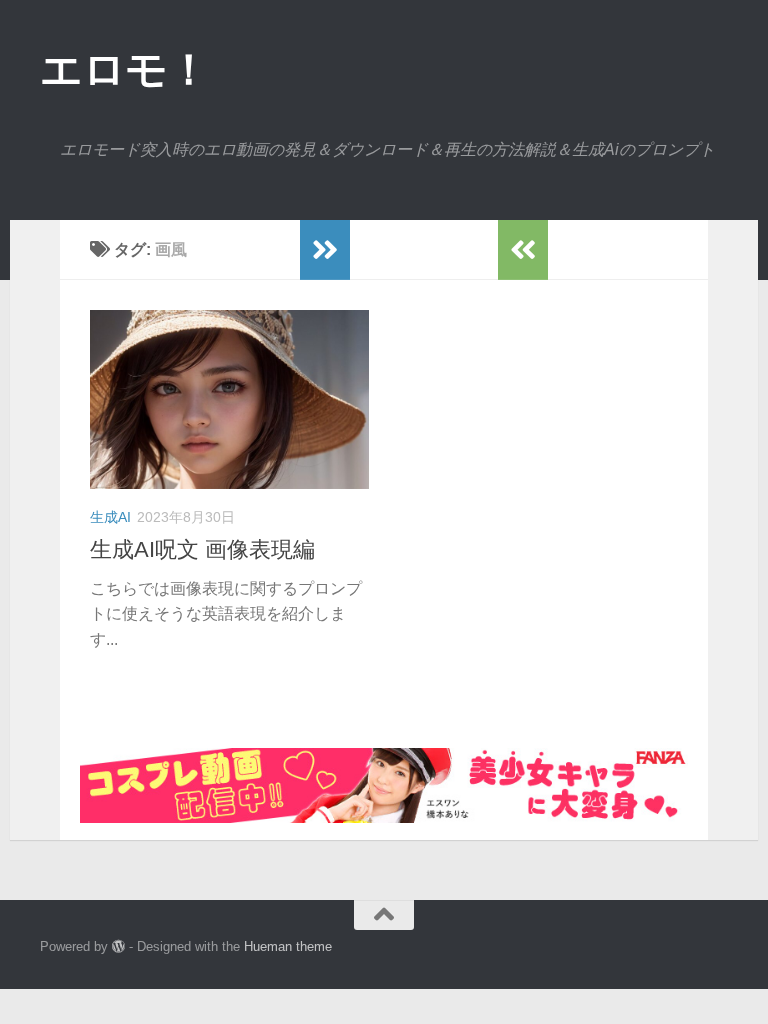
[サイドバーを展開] (325, 250)
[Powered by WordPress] (118, 946)
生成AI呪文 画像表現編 (202, 549)
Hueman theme (288, 946)
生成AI (110, 517)
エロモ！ (124, 69)
